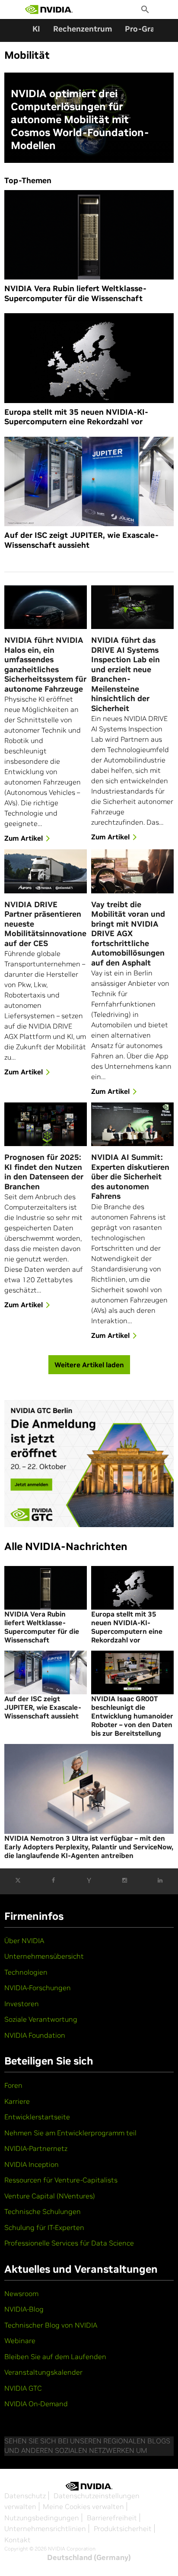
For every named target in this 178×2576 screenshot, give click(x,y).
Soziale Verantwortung (41, 2019)
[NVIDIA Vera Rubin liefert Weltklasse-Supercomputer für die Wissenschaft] (89, 235)
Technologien (26, 1972)
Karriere (17, 2101)
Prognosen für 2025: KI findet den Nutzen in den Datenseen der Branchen (44, 1172)
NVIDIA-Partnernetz (36, 2148)
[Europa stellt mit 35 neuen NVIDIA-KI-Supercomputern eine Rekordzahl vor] (89, 358)
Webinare (20, 2341)
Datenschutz (25, 2496)
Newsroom (21, 2293)
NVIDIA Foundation (35, 2035)
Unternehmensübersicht (44, 1956)
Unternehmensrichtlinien (45, 2528)
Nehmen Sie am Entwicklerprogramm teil (70, 2133)
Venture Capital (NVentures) (50, 2196)
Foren (13, 2085)
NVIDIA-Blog (24, 2309)
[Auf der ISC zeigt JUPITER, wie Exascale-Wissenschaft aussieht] (89, 482)
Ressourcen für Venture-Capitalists (61, 2180)
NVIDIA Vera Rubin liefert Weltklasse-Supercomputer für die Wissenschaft (75, 294)
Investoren (22, 2004)
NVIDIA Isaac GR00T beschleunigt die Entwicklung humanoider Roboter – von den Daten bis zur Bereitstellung (132, 1716)
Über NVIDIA (24, 1941)
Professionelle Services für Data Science (69, 2243)
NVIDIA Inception (32, 2164)
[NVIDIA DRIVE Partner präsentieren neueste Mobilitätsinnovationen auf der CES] (46, 871)
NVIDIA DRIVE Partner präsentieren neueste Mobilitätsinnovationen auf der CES (46, 924)
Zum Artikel (24, 838)
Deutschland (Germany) (89, 2557)
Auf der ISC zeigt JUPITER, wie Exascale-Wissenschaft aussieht (81, 540)
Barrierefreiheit (112, 2518)
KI (36, 29)
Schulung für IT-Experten (44, 2227)
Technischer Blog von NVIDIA (51, 2325)
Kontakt (17, 2540)
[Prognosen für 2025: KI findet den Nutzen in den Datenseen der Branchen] (46, 1124)
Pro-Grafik (145, 29)
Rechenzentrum (83, 29)
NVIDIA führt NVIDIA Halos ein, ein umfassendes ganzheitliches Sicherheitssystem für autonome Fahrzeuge (45, 665)
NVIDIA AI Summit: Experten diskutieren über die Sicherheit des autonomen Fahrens (130, 1177)
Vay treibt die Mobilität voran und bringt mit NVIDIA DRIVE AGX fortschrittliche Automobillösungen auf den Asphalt (128, 934)
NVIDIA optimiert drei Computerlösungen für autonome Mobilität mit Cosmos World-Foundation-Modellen (80, 120)
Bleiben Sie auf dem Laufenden (55, 2357)
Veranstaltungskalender (43, 2372)
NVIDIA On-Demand (36, 2404)
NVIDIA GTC (23, 2388)
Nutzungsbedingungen (42, 2518)
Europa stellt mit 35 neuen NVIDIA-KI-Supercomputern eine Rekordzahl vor (76, 417)
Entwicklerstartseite (37, 2117)
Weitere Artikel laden (89, 1365)
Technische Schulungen (43, 2211)
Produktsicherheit (123, 2528)
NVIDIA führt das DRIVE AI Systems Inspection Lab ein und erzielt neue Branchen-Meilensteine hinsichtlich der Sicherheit (126, 674)
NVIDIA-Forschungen (38, 1988)
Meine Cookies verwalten (83, 2506)
